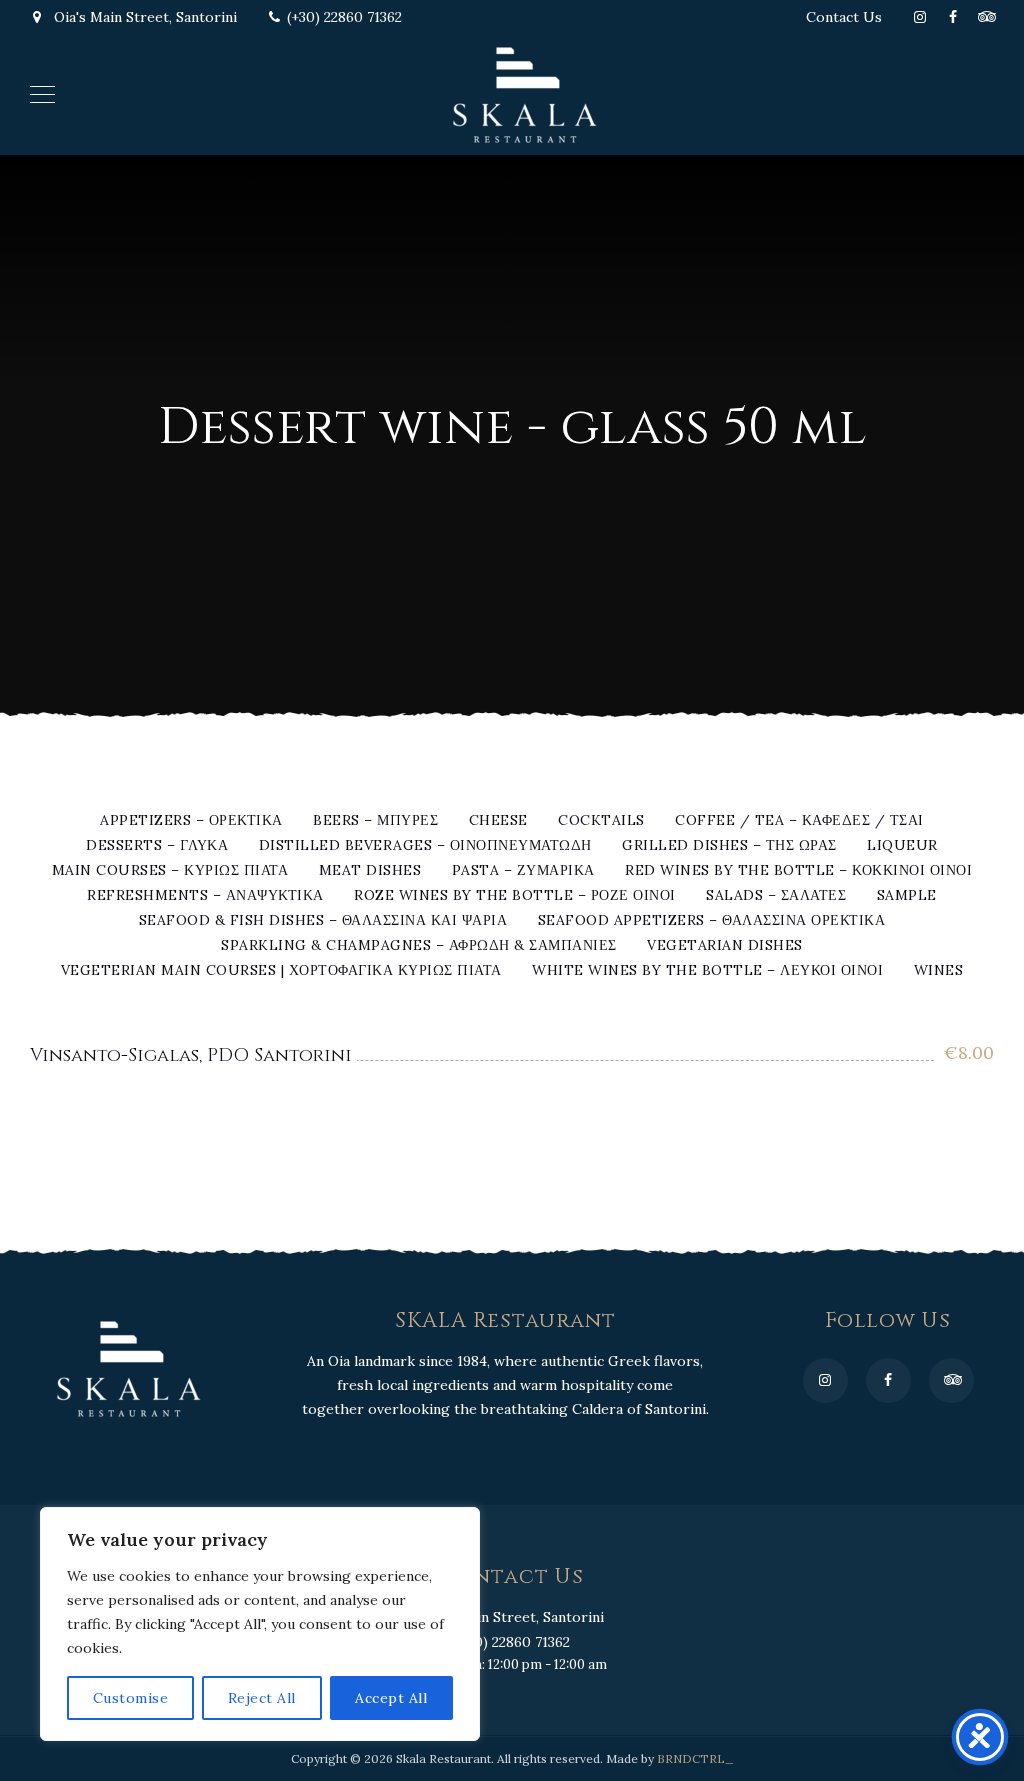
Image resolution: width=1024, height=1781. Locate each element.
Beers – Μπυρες (375, 821)
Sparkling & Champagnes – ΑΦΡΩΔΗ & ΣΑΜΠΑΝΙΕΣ (419, 946)
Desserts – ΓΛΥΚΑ (157, 846)
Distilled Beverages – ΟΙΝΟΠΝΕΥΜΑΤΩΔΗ (425, 846)
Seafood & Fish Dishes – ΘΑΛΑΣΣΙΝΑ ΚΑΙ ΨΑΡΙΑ (323, 921)
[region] (260, 1624)
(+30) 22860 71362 (344, 17)
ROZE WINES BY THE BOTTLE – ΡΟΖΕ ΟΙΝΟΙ (515, 896)
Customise (131, 1698)
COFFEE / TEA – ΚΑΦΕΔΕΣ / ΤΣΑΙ (799, 821)
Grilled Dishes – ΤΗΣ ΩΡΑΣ (729, 846)
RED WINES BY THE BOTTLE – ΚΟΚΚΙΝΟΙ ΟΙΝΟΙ (798, 871)
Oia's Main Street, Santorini (143, 17)
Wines (939, 971)
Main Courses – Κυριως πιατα (170, 871)
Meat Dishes (370, 871)
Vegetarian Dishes (725, 946)
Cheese (498, 821)
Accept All (391, 1698)
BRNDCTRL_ (695, 1758)
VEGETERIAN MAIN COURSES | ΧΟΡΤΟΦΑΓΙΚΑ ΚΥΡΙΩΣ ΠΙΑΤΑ (281, 971)
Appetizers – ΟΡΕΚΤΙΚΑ (191, 821)
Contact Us (844, 17)
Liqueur (902, 846)
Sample (907, 896)
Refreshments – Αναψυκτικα (205, 896)
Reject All (262, 1698)
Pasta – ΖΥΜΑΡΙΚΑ (523, 871)
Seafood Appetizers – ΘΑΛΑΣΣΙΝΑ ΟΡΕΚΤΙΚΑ (712, 921)
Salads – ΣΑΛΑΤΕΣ (776, 896)
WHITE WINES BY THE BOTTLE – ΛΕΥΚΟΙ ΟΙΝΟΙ (707, 971)
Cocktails (601, 821)
